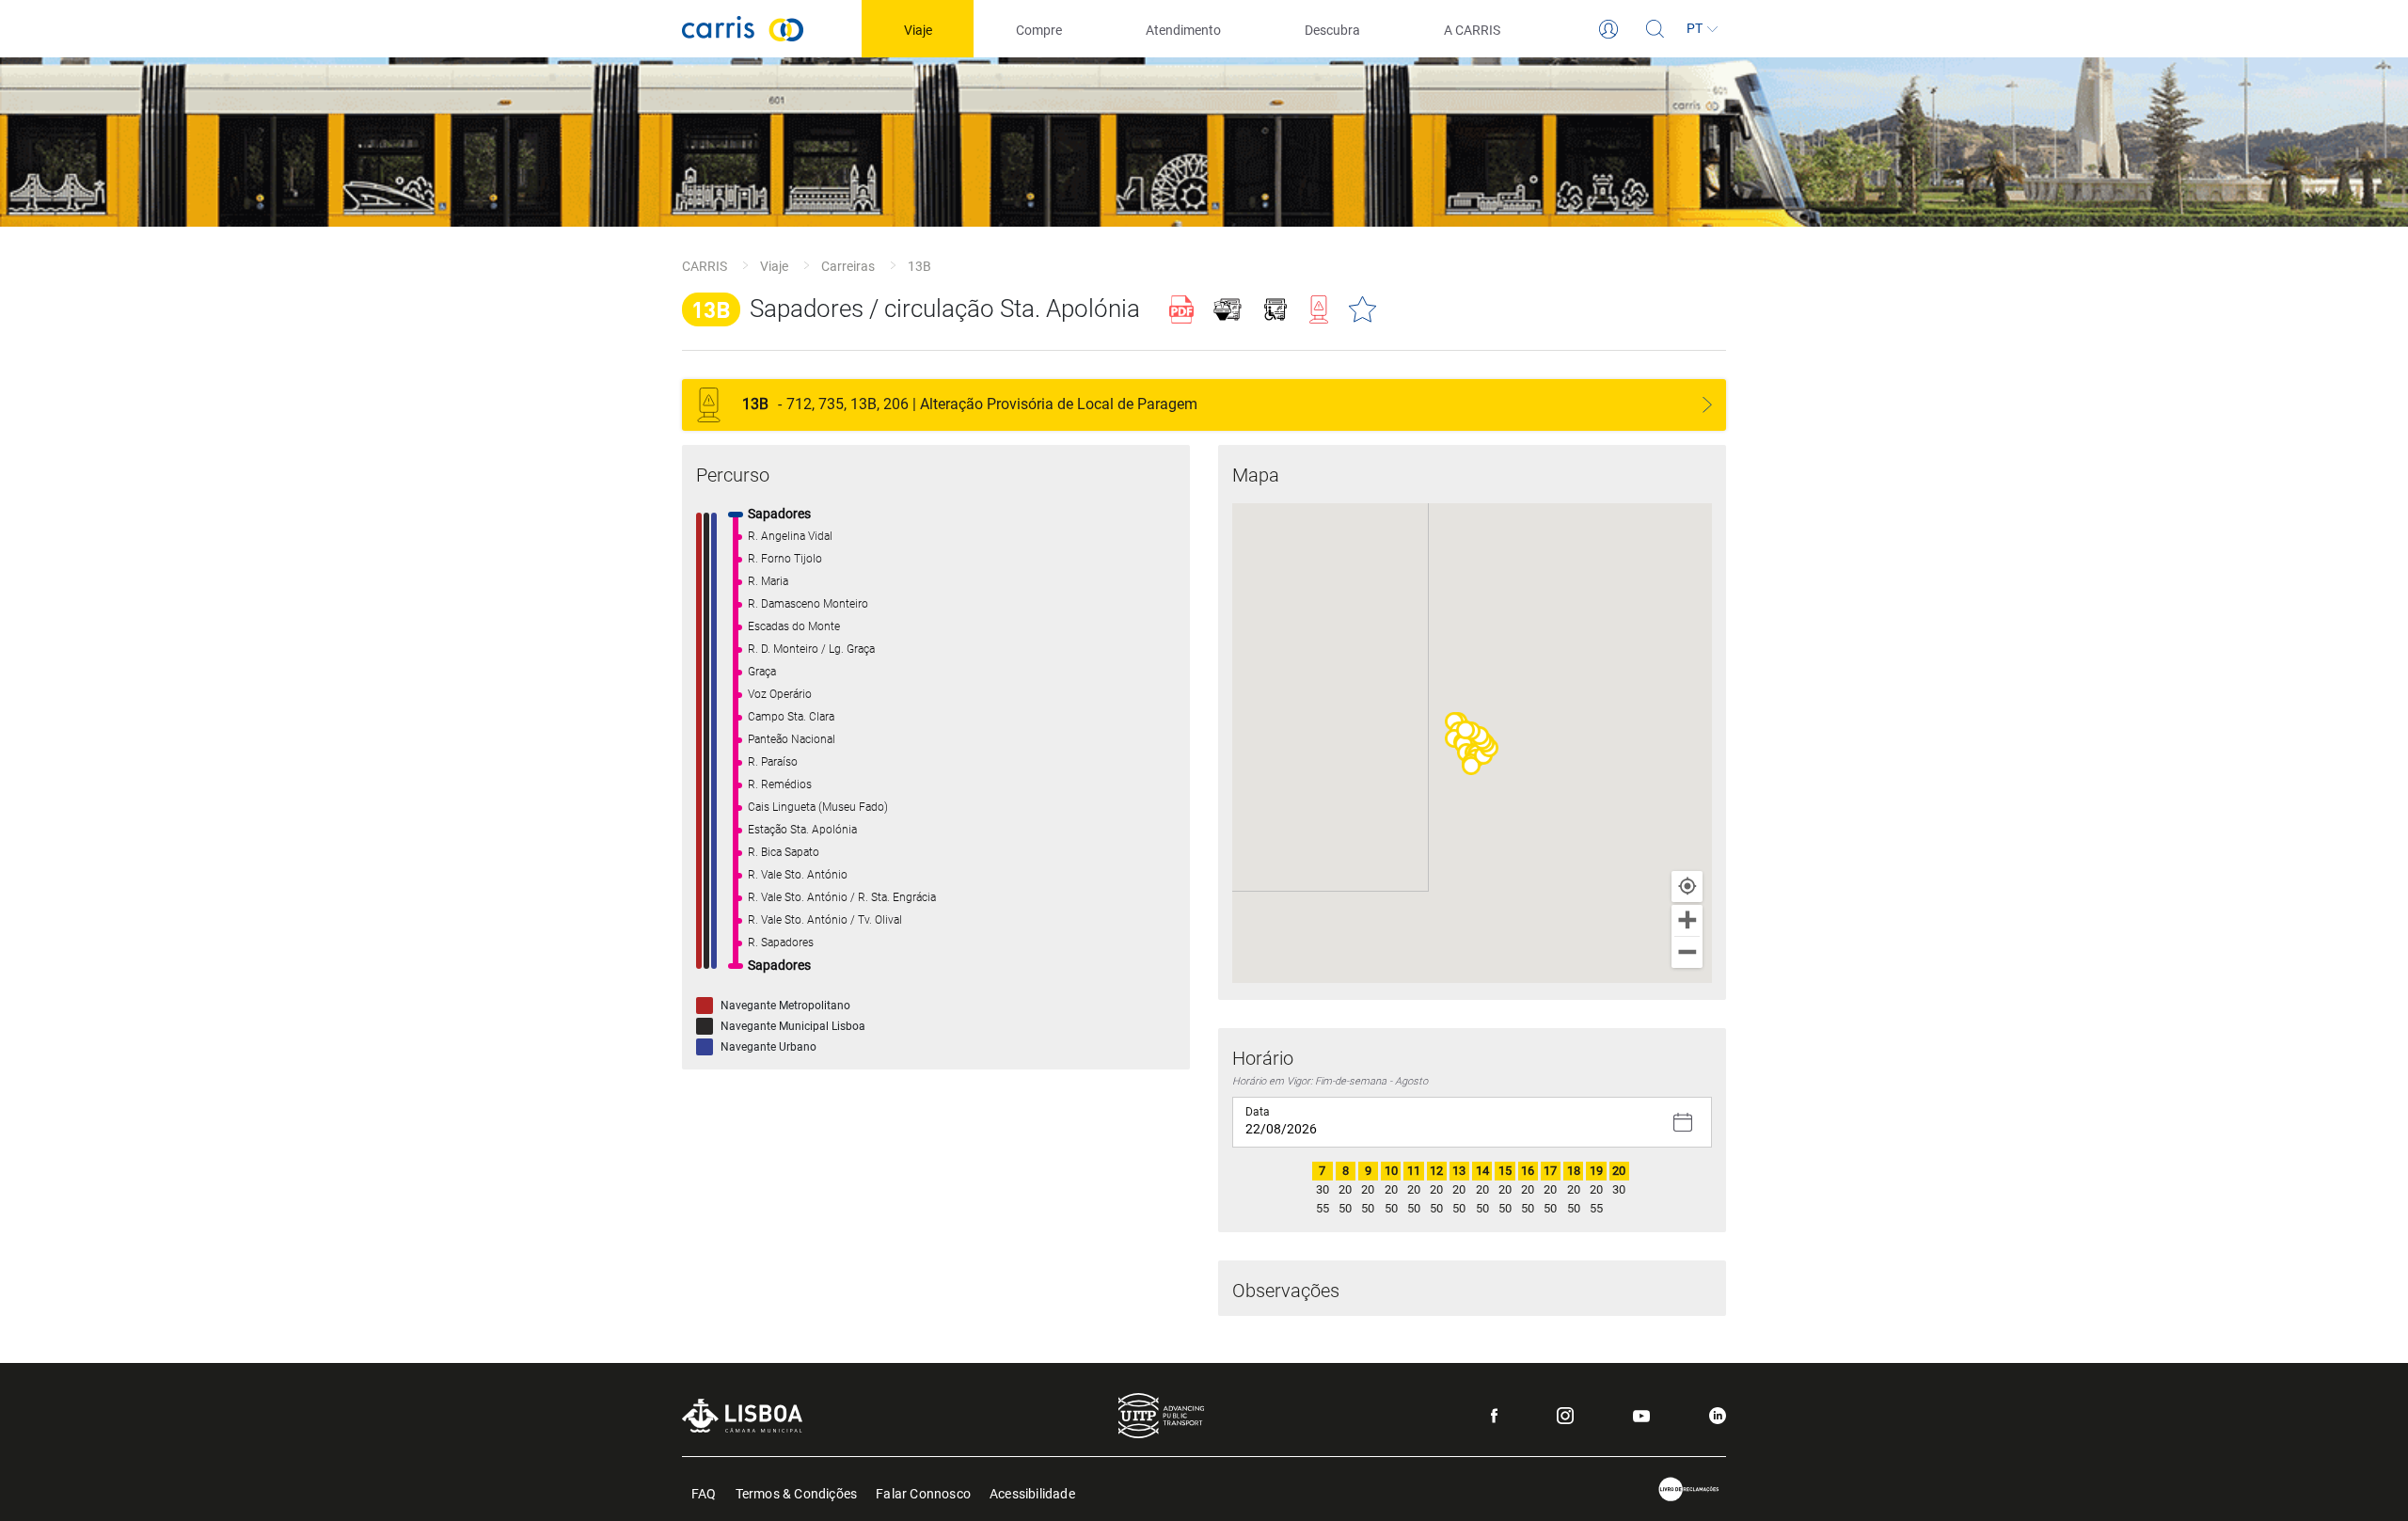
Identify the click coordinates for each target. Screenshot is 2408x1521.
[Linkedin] (1718, 1416)
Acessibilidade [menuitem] (1032, 1492)
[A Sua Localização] (1687, 887)
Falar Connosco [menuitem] (923, 1492)
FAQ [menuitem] (704, 1492)
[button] (1471, 766)
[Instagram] (1565, 1416)
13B (919, 266)
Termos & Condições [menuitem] (797, 1492)
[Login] (1608, 29)
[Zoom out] (1687, 952)
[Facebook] (1494, 1416)
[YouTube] (1641, 1416)
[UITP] (1161, 1416)
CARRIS (705, 266)
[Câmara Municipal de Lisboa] (742, 1415)
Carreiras (848, 266)
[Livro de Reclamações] (1689, 1489)
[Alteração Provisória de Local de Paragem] (1707, 405)
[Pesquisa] (1655, 29)
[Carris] (743, 29)
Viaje (774, 266)
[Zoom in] (1687, 920)
